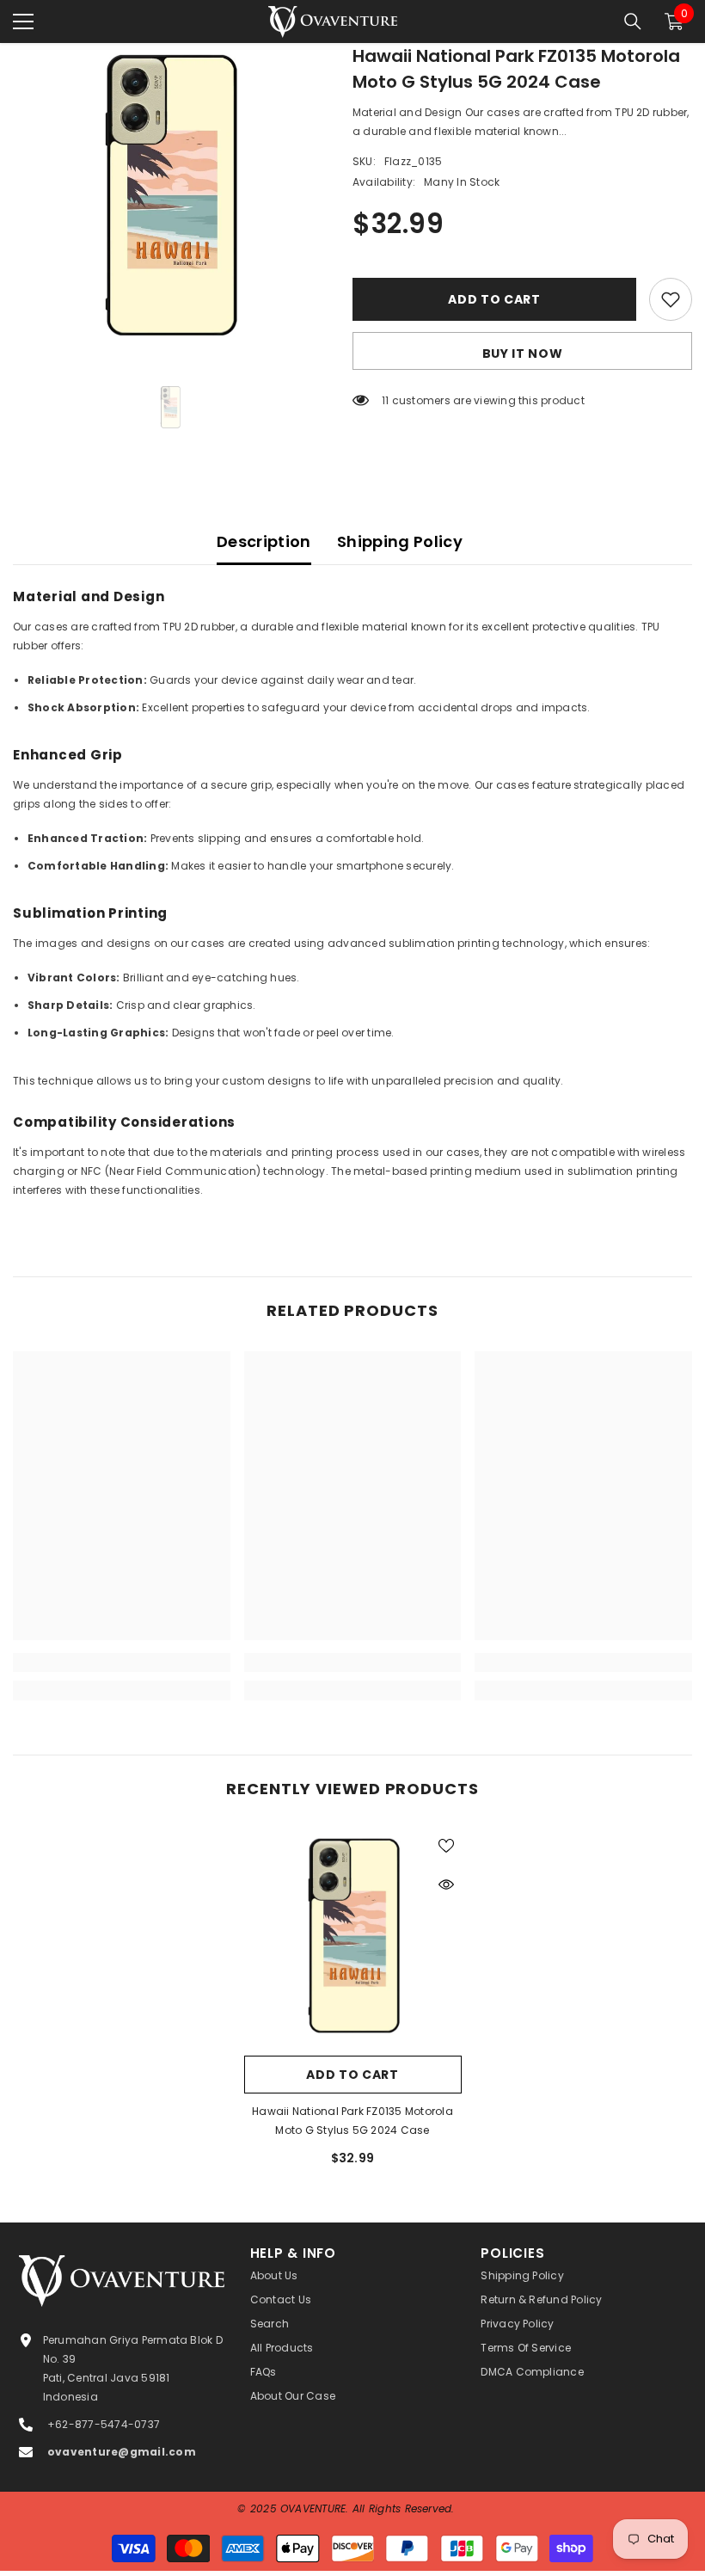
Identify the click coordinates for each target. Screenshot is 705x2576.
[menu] (23, 22)
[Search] (633, 22)
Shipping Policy (400, 541)
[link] (122, 1663)
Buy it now (523, 354)
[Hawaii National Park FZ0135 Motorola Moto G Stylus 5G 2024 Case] (353, 1938)
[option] (170, 200)
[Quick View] (446, 1884)
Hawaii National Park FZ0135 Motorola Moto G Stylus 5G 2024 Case (352, 2121)
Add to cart (494, 299)
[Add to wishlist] (671, 299)
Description (264, 541)
